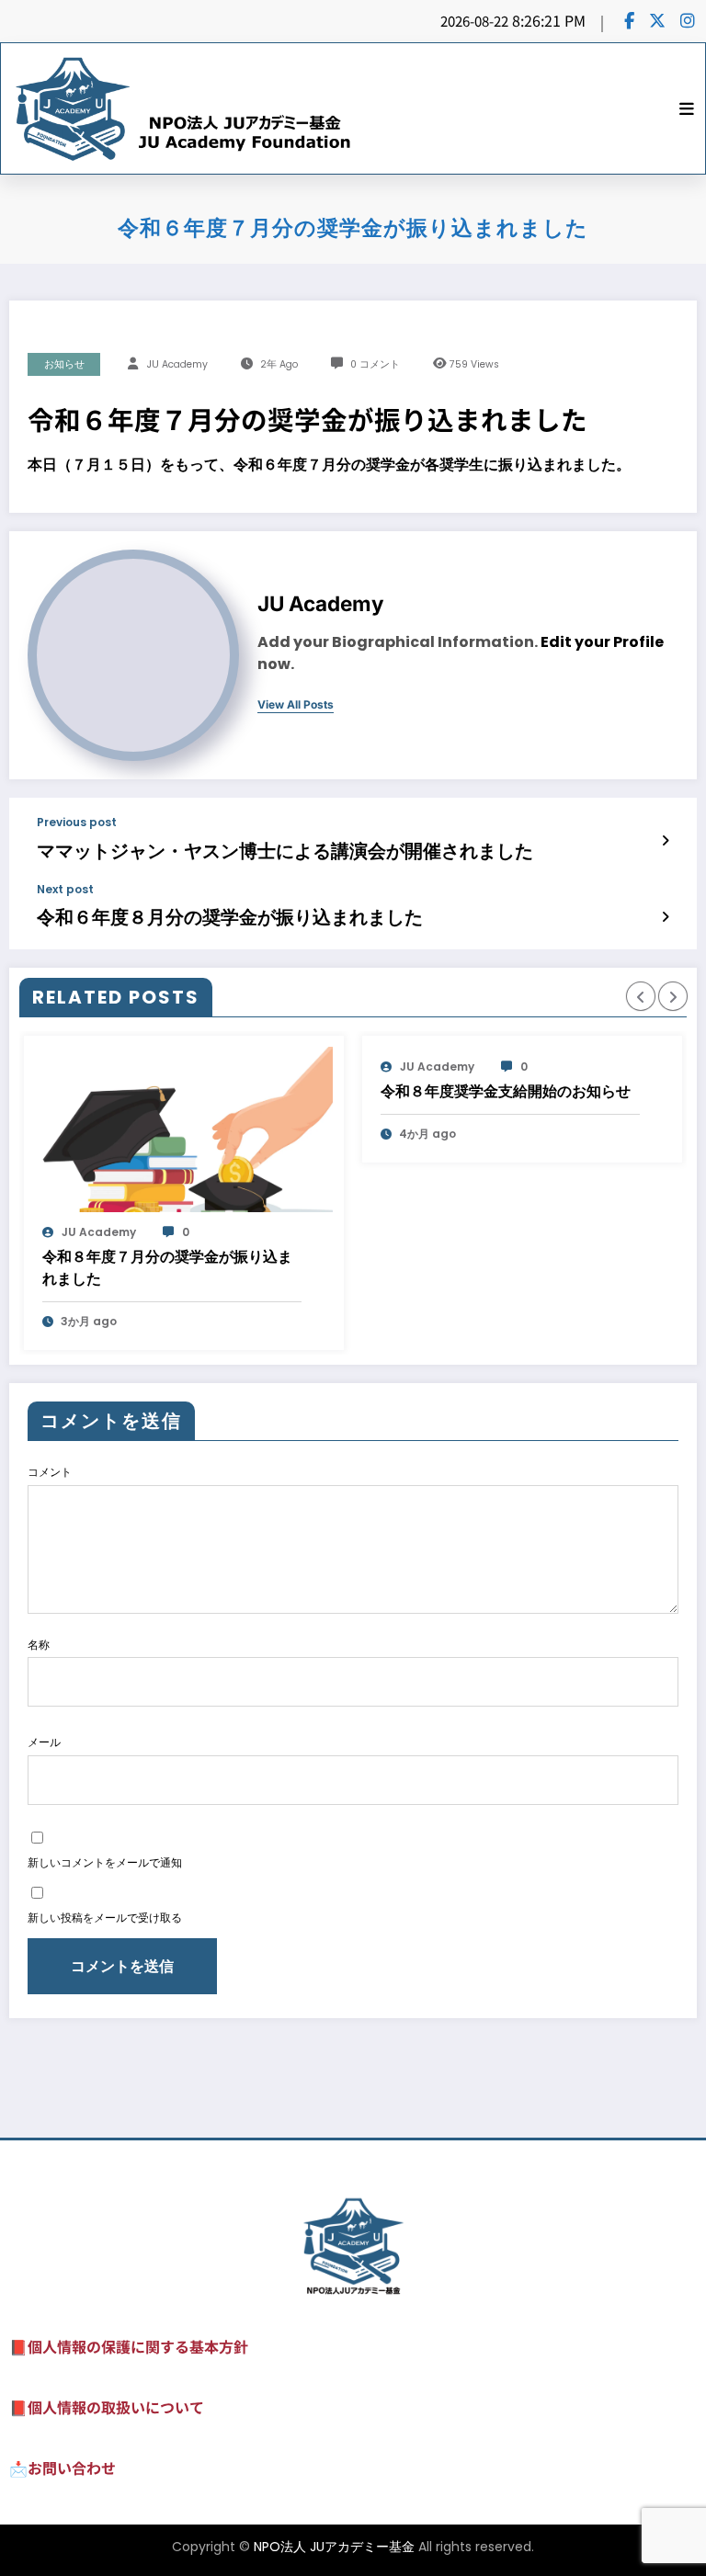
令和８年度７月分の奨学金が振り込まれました (167, 1268)
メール (44, 1742)
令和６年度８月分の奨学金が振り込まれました (230, 917)
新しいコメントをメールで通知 (105, 1862)
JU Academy (177, 364)
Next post (65, 890)
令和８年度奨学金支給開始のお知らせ (506, 1091)
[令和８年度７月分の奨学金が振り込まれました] (184, 1129)
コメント (50, 1472)
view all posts (296, 705)
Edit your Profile (602, 642)
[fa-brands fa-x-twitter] (657, 20)
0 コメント (375, 364)
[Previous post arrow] (665, 840)
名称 (39, 1645)
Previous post (77, 823)
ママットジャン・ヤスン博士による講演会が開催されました (285, 851)
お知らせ (64, 364)
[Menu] (687, 108)
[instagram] (688, 20)
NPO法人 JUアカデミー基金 (334, 2547)
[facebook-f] (629, 20)
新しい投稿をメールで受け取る (105, 1918)
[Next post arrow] (665, 916)
